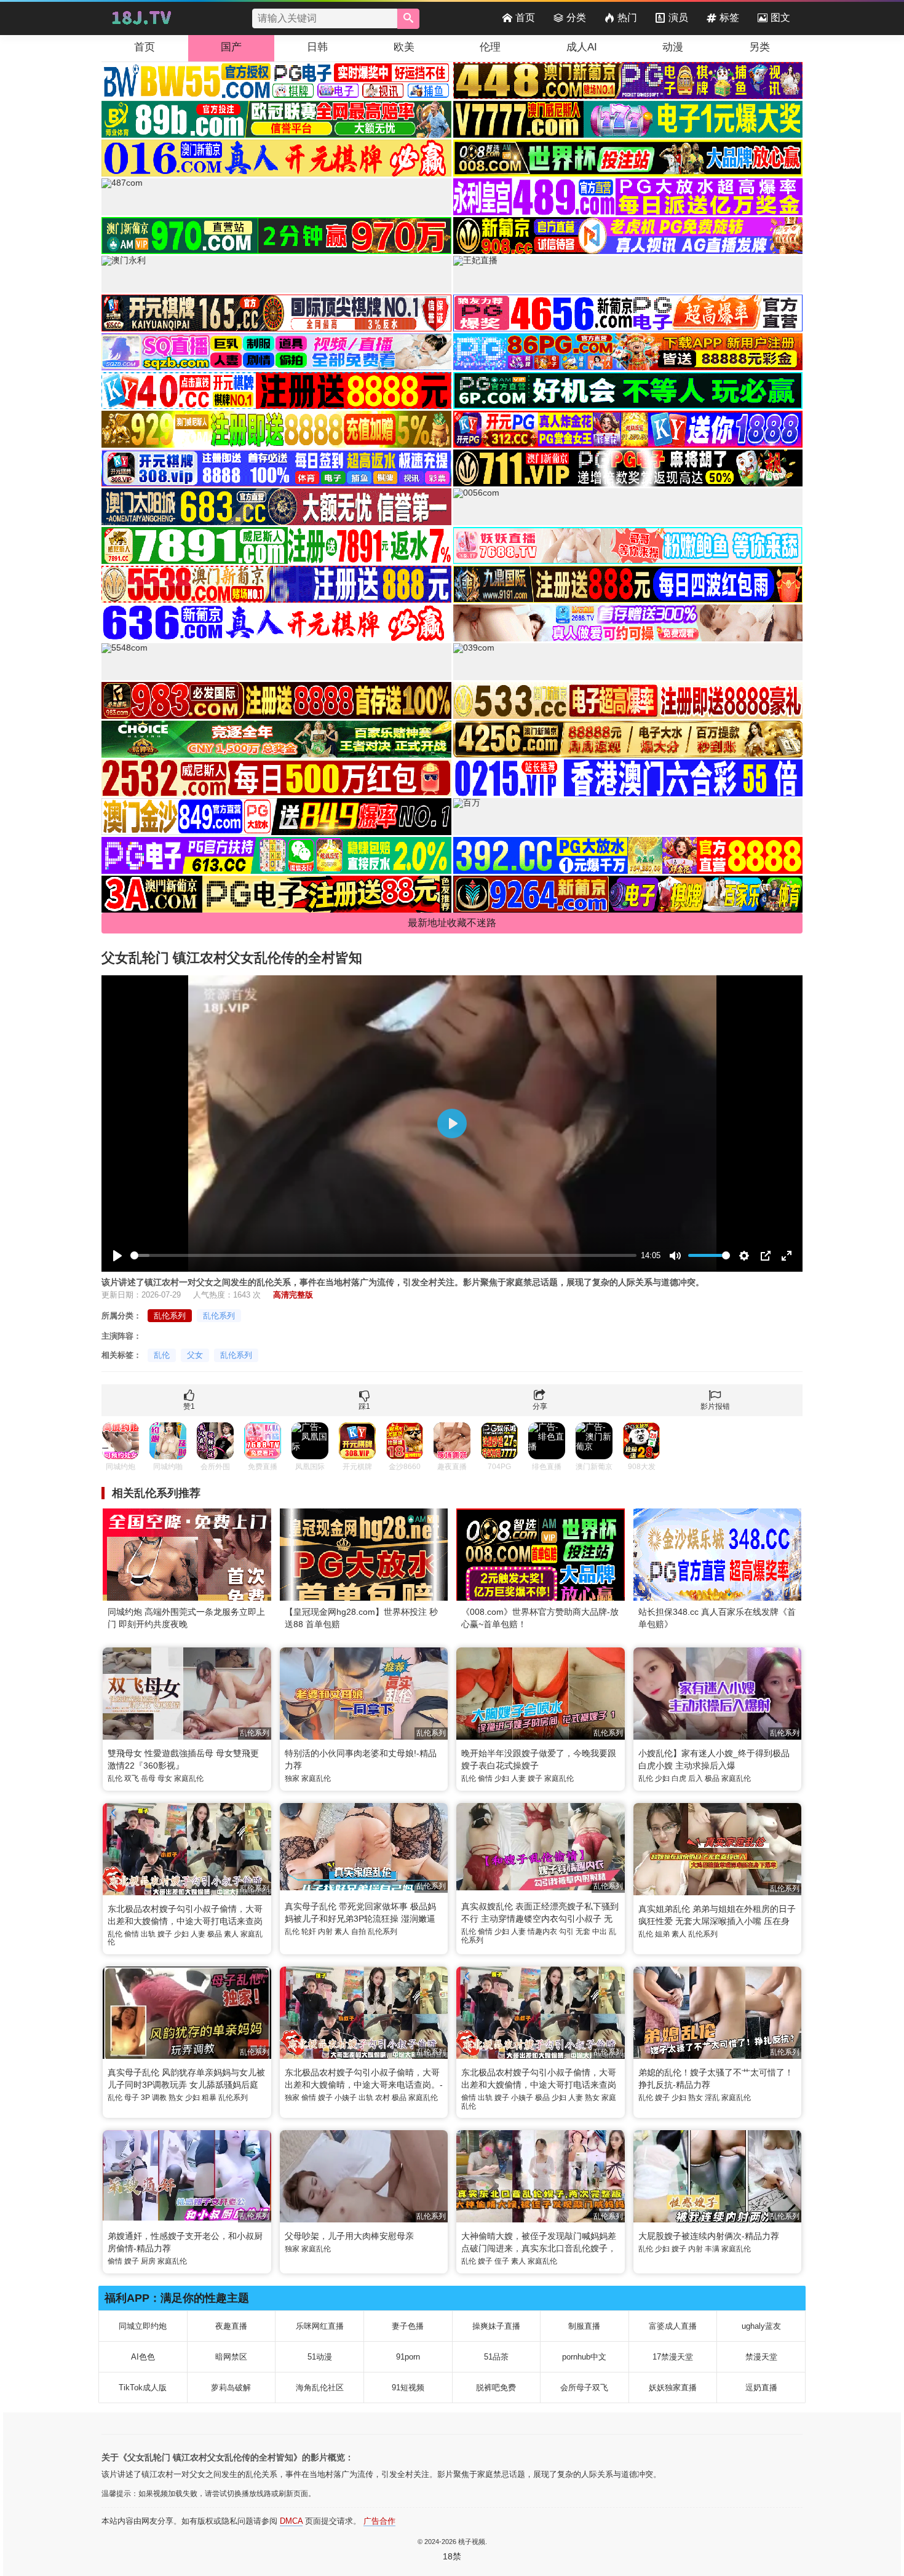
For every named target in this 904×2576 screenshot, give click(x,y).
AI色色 (143, 2357)
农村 (383, 2098)
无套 (583, 1932)
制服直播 (584, 2326)
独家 (292, 1778)
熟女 (176, 2098)
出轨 (148, 1934)
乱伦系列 (170, 1316)
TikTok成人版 (143, 2388)
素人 (231, 1934)
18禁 (452, 2556)
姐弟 (662, 1934)
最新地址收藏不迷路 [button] (452, 923)
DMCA (291, 2521)
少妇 (502, 1778)
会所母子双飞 (584, 2388)
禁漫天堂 (761, 2357)
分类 (576, 18)
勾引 (566, 1932)
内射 (325, 1932)
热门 (627, 18)
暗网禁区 (231, 2357)
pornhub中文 (584, 2357)
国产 (231, 47)
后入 (696, 1778)
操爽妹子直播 (496, 2326)
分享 (540, 1406)
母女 (165, 1778)
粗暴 (209, 2098)
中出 (600, 1932)
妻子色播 (408, 2326)
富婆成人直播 (673, 2326)
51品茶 (496, 2357)
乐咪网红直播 (320, 2326)
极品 (712, 1778)
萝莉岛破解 (231, 2388)
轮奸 (309, 1932)
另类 (759, 47)
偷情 (485, 1778)
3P (145, 2098)
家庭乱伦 (189, 1778)
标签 (729, 18)
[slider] (383, 1255)
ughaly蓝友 (761, 2326)
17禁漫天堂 (673, 2357)
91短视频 (408, 2388)
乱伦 (162, 1355)
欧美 (404, 47)
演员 (678, 18)
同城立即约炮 (143, 2326)
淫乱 (712, 2098)
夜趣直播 (231, 2326)
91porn (408, 2357)
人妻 (518, 1778)
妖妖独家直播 (673, 2388)
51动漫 (320, 2357)
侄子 (502, 2261)
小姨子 (346, 2098)
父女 (195, 1355)
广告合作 (379, 2521)
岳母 (148, 1778)
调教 (159, 2098)
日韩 (317, 47)
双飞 (132, 1778)
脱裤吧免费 (496, 2388)
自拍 (359, 1932)
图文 (780, 18)
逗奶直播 (761, 2388)
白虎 (679, 1778)
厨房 (148, 2261)
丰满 (712, 2249)
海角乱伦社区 (320, 2388)
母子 (132, 2098)
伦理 (490, 47)
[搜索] (408, 19)
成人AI (582, 47)
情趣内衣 (542, 1932)
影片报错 (715, 1406)
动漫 (673, 47)
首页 (525, 18)
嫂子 (535, 1778)
